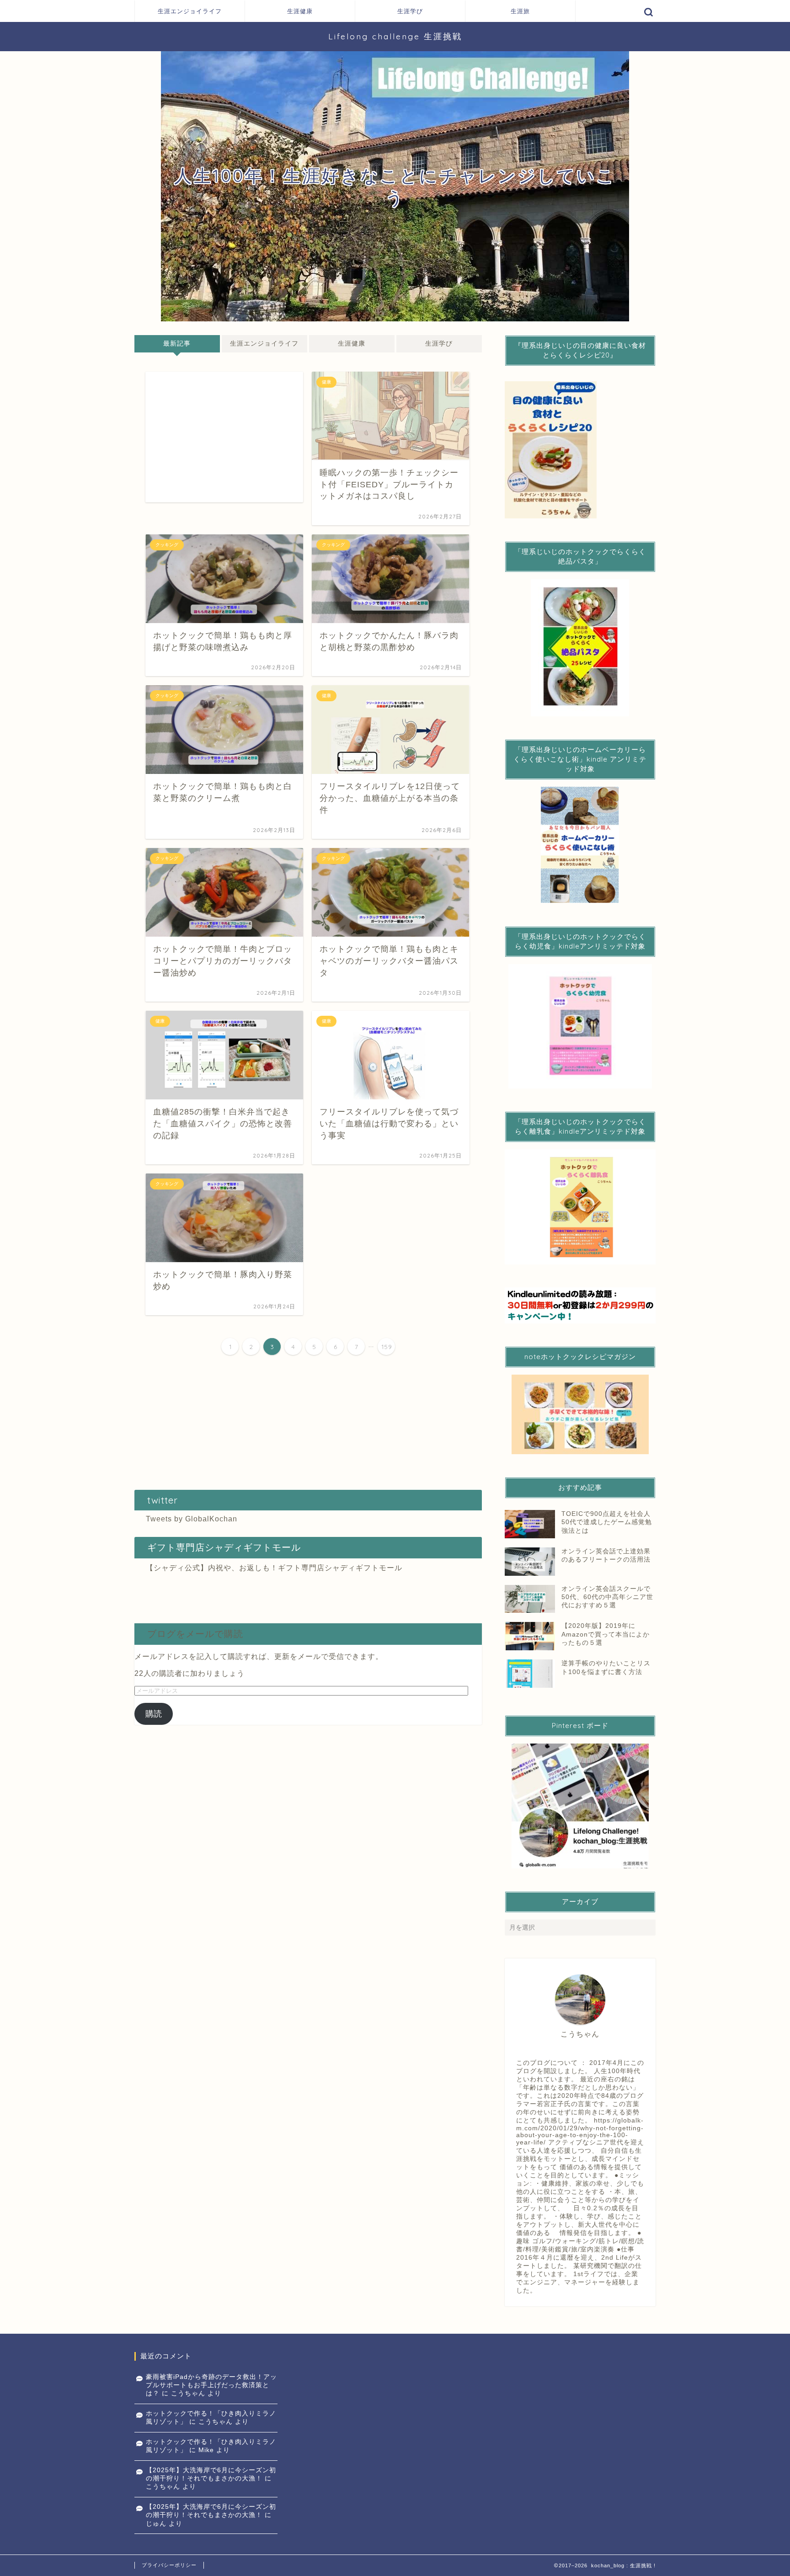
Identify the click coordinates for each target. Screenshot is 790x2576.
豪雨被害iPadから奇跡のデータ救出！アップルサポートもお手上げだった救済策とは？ (211, 2385)
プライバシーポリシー (169, 2565)
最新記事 (177, 344)
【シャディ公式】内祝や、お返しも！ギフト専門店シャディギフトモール (274, 1568)
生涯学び (410, 11)
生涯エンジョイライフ (190, 11)
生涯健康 (300, 11)
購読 (154, 1714)
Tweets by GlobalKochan (192, 1519)
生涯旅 (520, 11)
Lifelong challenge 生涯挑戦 (395, 36)
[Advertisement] (224, 437)
